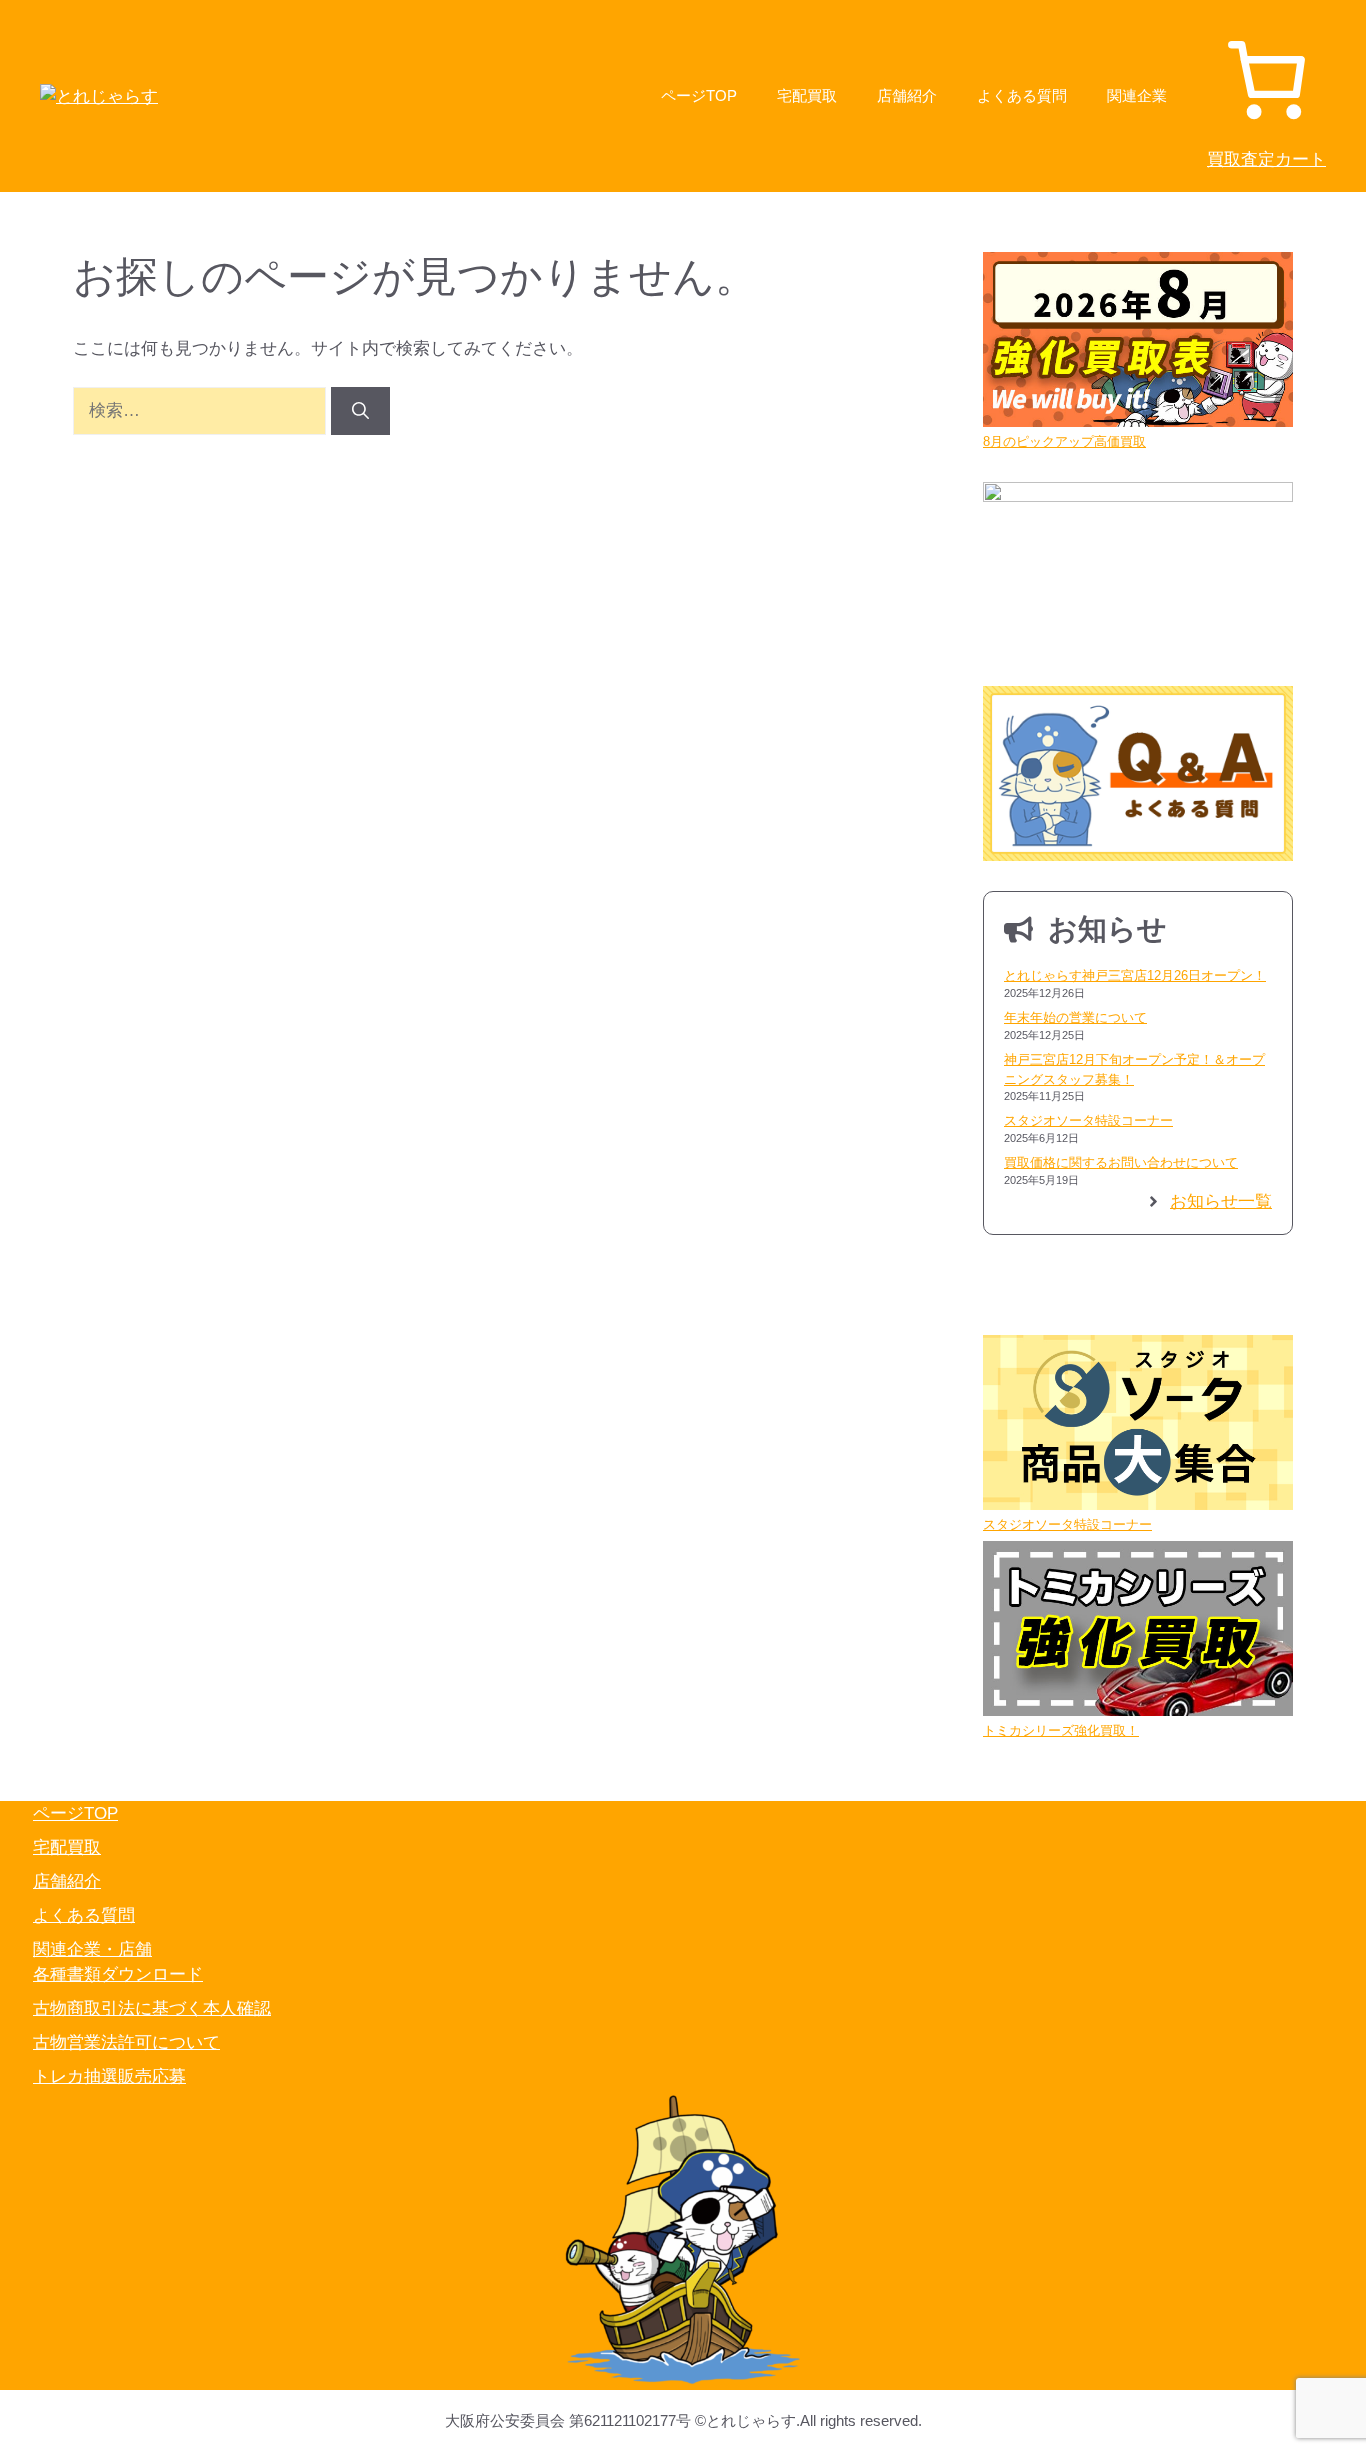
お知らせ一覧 (1221, 1201)
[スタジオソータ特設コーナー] (1138, 1425)
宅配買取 (807, 95)
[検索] (360, 411)
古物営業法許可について (126, 2042)
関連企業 (1137, 95)
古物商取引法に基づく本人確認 (152, 2008)
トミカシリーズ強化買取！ (1061, 1730)
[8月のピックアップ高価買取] (1138, 342)
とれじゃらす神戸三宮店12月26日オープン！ (1135, 975)
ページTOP (699, 95)
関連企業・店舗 (92, 1949)
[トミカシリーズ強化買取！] (1138, 1631)
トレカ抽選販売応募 (109, 2076)
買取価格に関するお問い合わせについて (1121, 1162)
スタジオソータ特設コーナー (1088, 1120)
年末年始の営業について (1075, 1017)
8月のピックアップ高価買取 (1064, 441)
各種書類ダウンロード (118, 1974)
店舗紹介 (907, 95)
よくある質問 (1022, 95)
